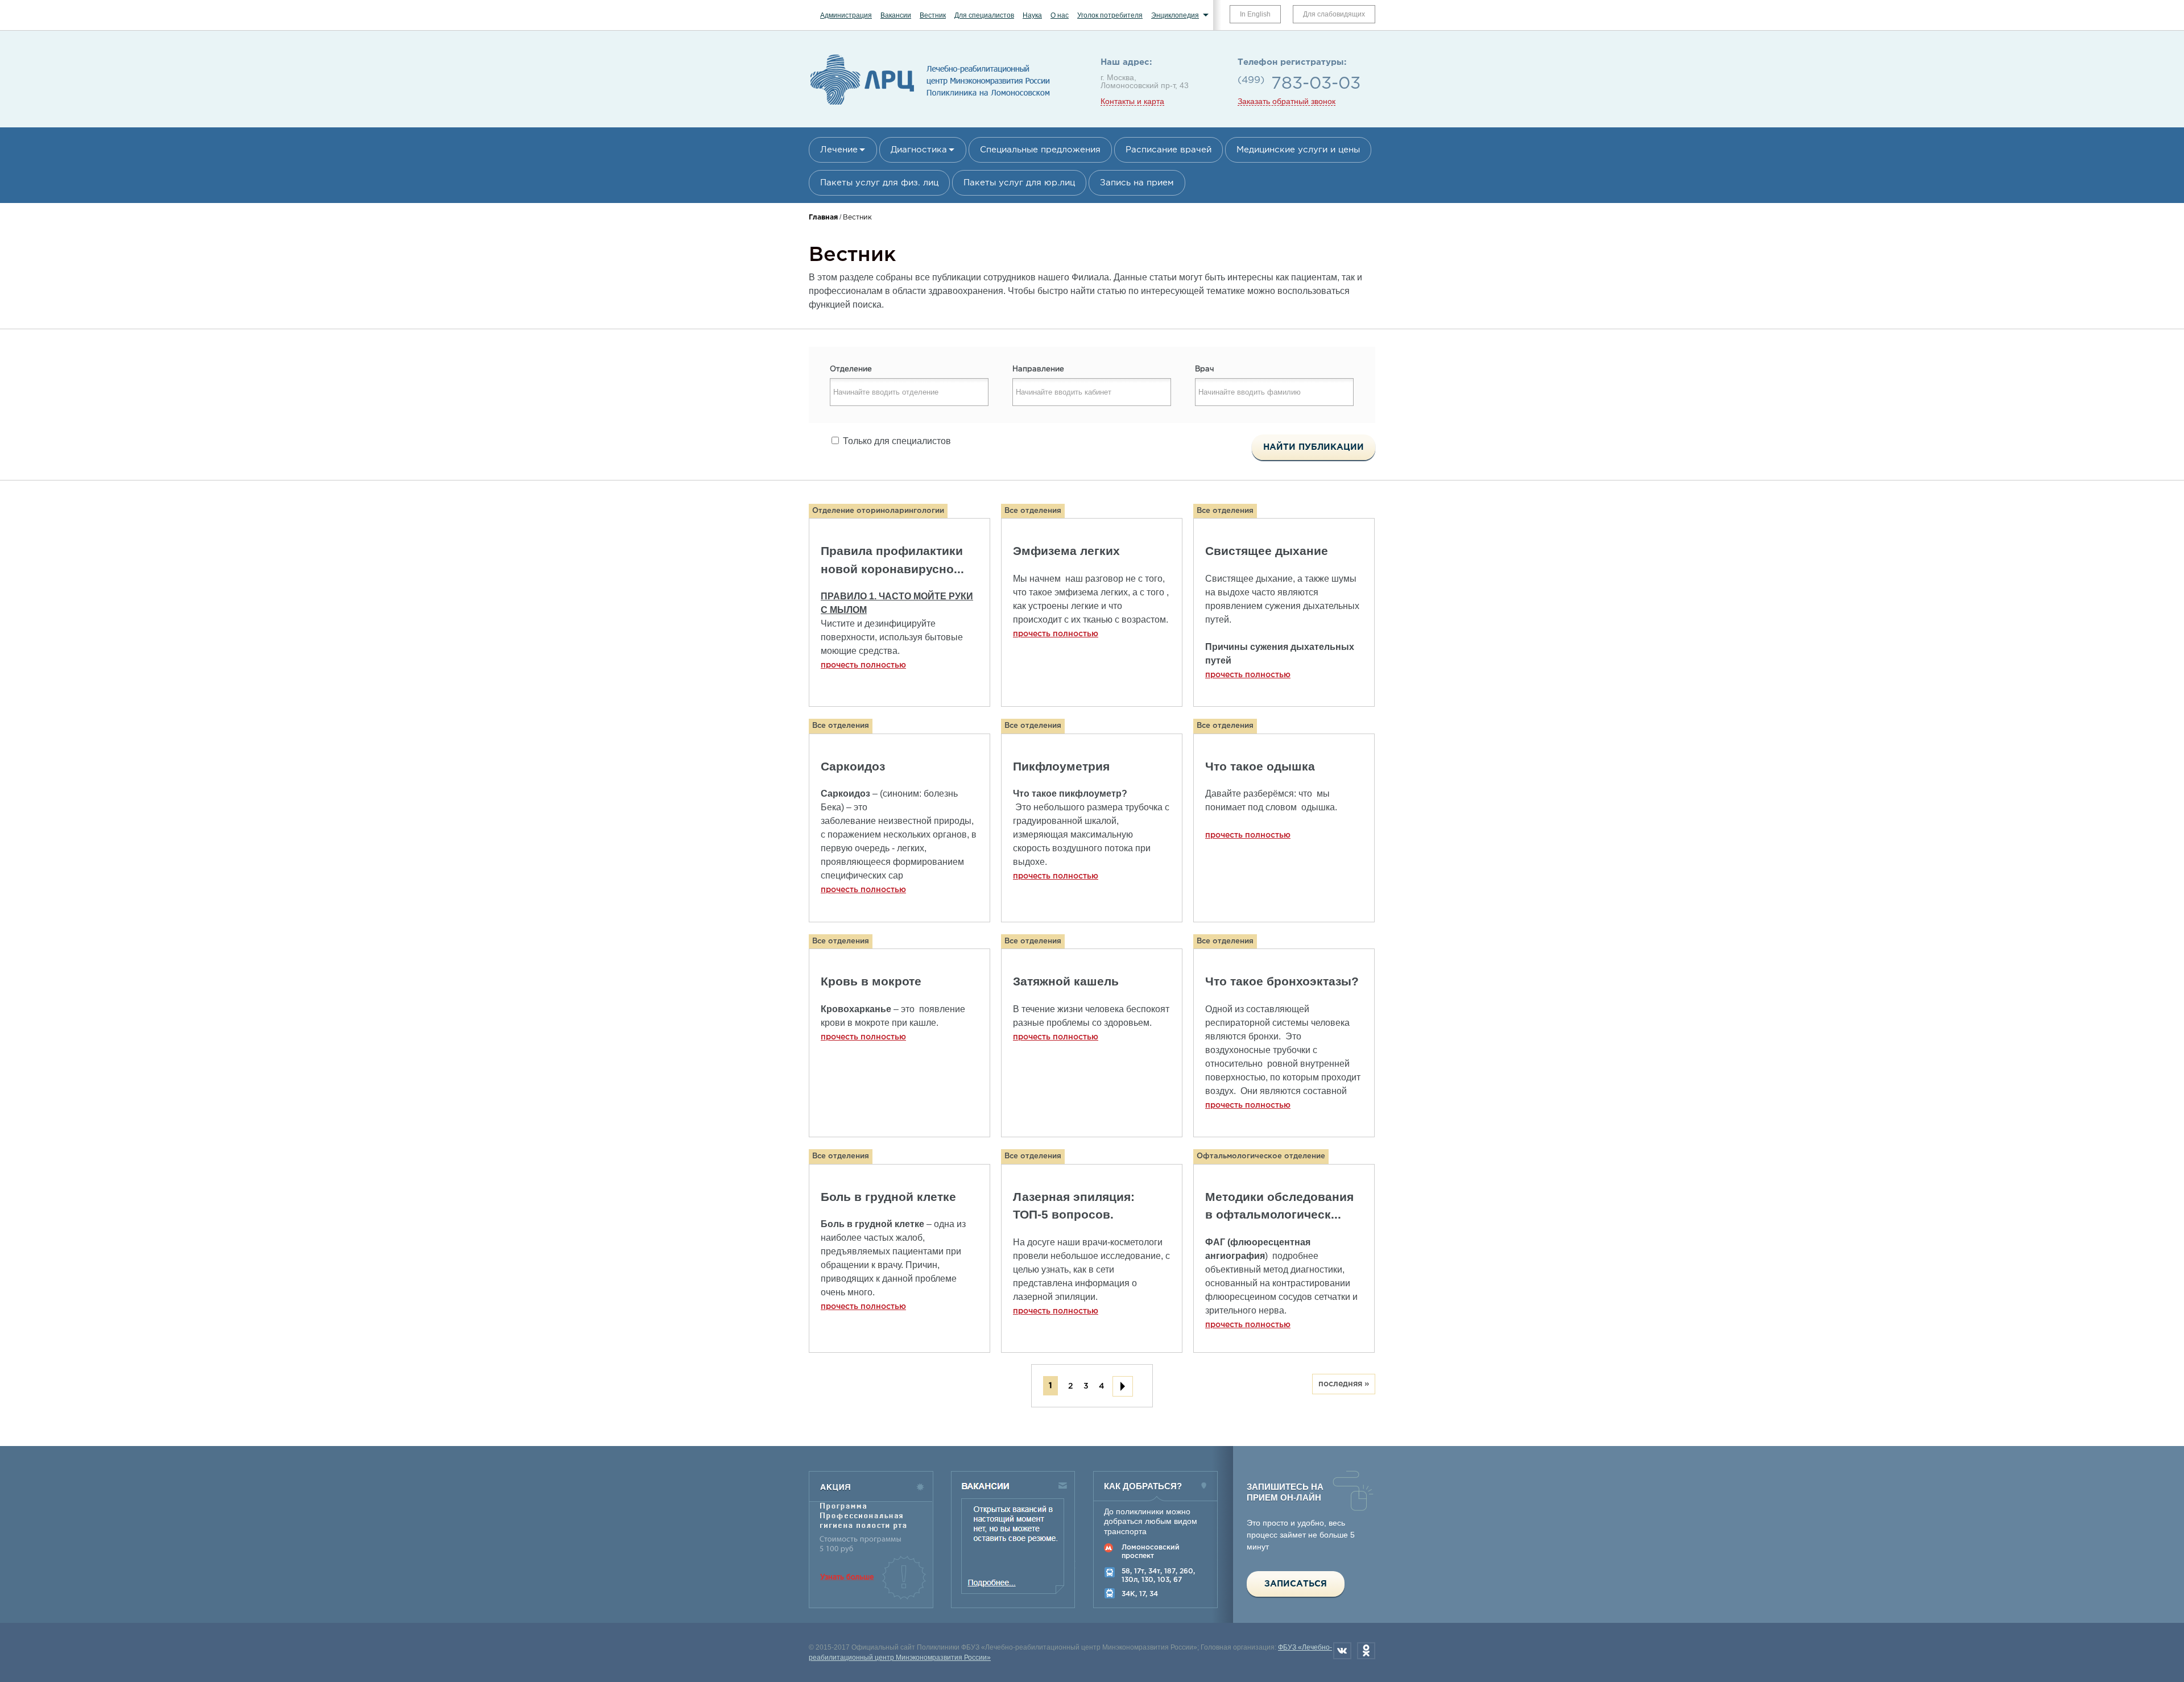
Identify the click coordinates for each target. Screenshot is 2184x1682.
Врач (1205, 369)
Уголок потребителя (1110, 15)
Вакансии (896, 15)
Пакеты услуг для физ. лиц (879, 183)
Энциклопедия (1175, 15)
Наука (1032, 15)
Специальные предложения (1040, 150)
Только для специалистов (897, 441)
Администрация (846, 15)
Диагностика (919, 150)
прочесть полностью (863, 665)
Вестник (933, 15)
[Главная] (930, 105)
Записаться (1296, 1584)
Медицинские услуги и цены (1298, 150)
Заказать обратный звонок (1287, 101)
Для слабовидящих (1334, 14)
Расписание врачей (1168, 150)
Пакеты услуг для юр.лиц (1019, 183)
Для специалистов (984, 15)
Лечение (839, 150)
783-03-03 (1316, 84)
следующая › (1123, 1386)
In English (1255, 14)
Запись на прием (1137, 183)
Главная (823, 217)
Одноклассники (1366, 1651)
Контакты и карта (1132, 101)
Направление (1038, 369)
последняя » (1344, 1384)
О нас (1060, 15)
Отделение (851, 369)
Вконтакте (1342, 1651)
